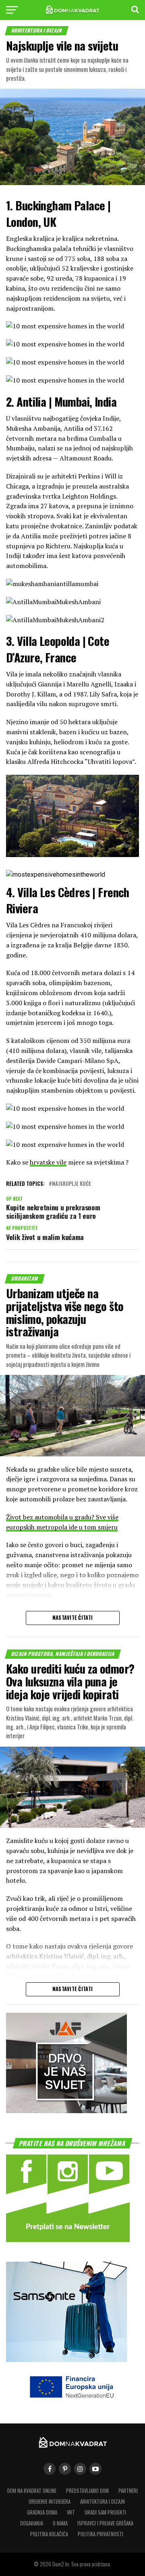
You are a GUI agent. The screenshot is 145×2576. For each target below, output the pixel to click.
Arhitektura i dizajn (103, 2502)
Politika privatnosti (100, 2534)
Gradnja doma (42, 2512)
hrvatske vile (48, 1162)
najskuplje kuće (71, 1184)
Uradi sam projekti (105, 2512)
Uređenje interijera (50, 2502)
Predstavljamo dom (87, 2491)
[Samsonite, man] (66, 2359)
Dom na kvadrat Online (32, 2491)
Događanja (32, 2523)
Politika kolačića (49, 2534)
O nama (60, 2523)
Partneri (128, 2491)
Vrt (71, 2512)
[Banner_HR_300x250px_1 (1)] (66, 2111)
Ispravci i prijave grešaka (105, 2523)
